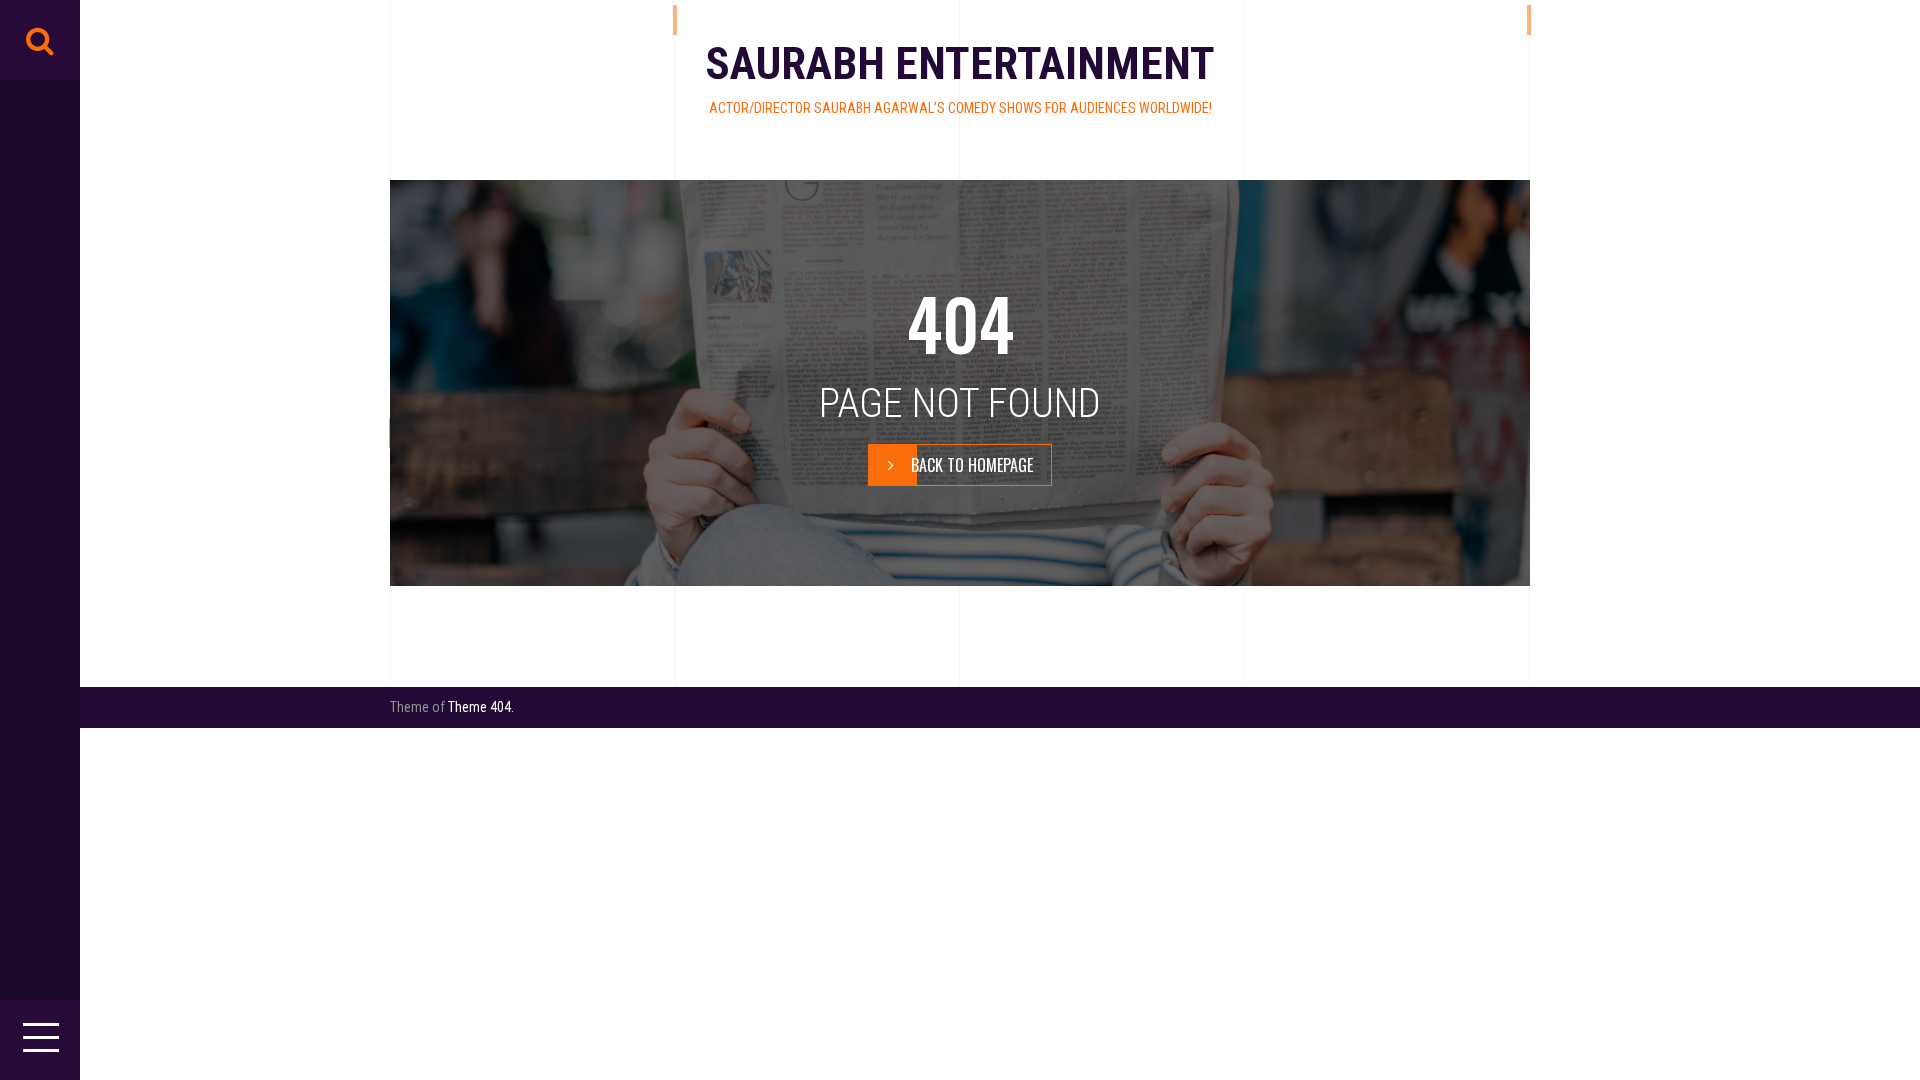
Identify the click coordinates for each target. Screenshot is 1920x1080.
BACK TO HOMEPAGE (972, 465)
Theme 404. (481, 707)
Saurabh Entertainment (960, 63)
